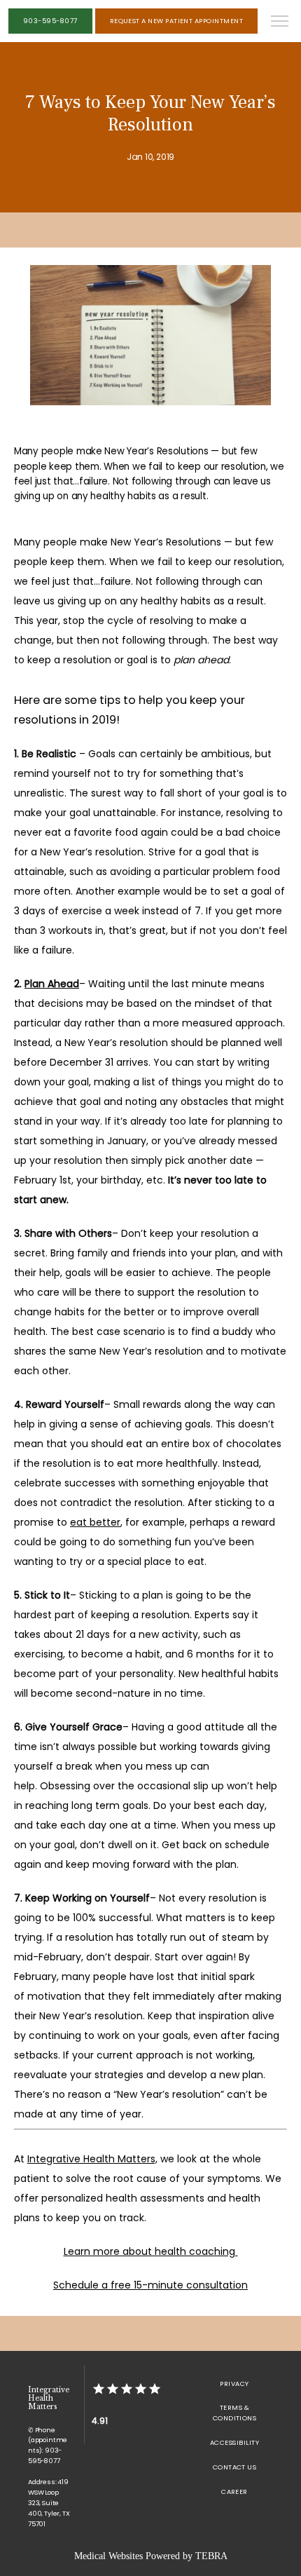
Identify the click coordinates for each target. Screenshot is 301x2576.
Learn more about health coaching (151, 2251)
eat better (95, 1522)
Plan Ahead (52, 984)
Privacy (234, 2384)
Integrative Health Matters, (92, 2159)
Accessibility (234, 2442)
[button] (280, 22)
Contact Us (235, 2467)
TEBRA (211, 2556)
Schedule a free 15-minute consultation (150, 2285)
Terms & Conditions (235, 2413)
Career (234, 2492)
